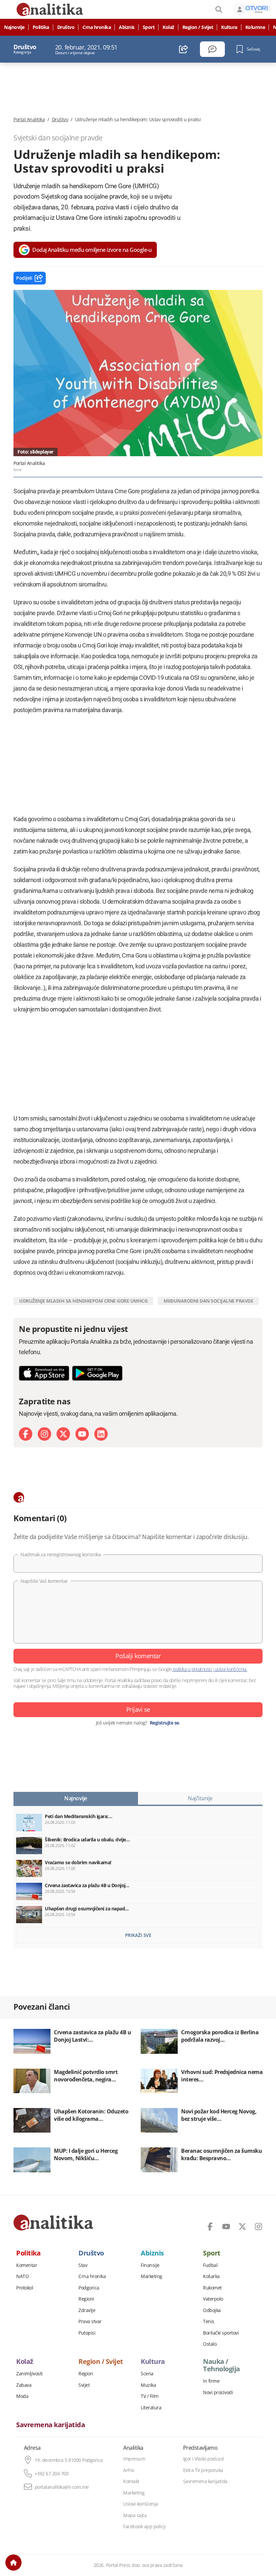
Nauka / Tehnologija (221, 2365)
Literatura (151, 2408)
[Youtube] (82, 1434)
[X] (63, 1434)
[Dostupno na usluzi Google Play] (97, 1373)
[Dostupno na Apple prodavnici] (44, 1373)
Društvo (66, 27)
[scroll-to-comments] (212, 49)
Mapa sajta (135, 2515)
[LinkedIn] (101, 1434)
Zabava (24, 2385)
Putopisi (87, 2333)
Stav (83, 2265)
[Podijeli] (184, 49)
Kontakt (131, 2481)
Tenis (209, 2321)
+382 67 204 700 (52, 2474)
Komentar (27, 2265)
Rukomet (212, 2288)
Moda (22, 2396)
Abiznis (127, 27)
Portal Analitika (29, 120)
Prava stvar (90, 2321)
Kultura (229, 27)
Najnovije (14, 27)
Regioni (86, 2299)
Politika (41, 27)
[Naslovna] (13, 2563)
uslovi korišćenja (230, 1669)
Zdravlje (87, 2310)
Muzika (148, 2385)
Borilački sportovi (221, 2333)
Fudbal (210, 2265)
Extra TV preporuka (203, 2470)
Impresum (134, 2459)
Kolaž (168, 27)
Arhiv (129, 2470)
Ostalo (210, 2344)
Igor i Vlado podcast (204, 2459)
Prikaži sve (138, 1935)
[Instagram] (44, 1434)
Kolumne (255, 27)
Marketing (151, 2276)
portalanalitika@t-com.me (62, 2487)
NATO (22, 2276)
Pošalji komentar (138, 1656)
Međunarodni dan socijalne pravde (208, 1301)
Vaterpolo (213, 2299)
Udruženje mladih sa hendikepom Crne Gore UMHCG (83, 1301)
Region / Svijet (198, 27)
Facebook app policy (144, 2527)
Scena (147, 2374)
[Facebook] (26, 1434)
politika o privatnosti (192, 1669)
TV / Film (150, 2396)
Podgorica (89, 2288)
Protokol (25, 2288)
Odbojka (212, 2310)
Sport (149, 27)
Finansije (150, 2265)
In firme (211, 2381)
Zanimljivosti (29, 2374)
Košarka (211, 2276)
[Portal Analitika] (53, 2222)
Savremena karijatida (50, 2425)
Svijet (84, 2385)
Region (86, 2374)
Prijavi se (138, 1709)
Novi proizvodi (218, 2393)
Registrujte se (164, 1723)
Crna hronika (97, 27)
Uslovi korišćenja (141, 2504)
